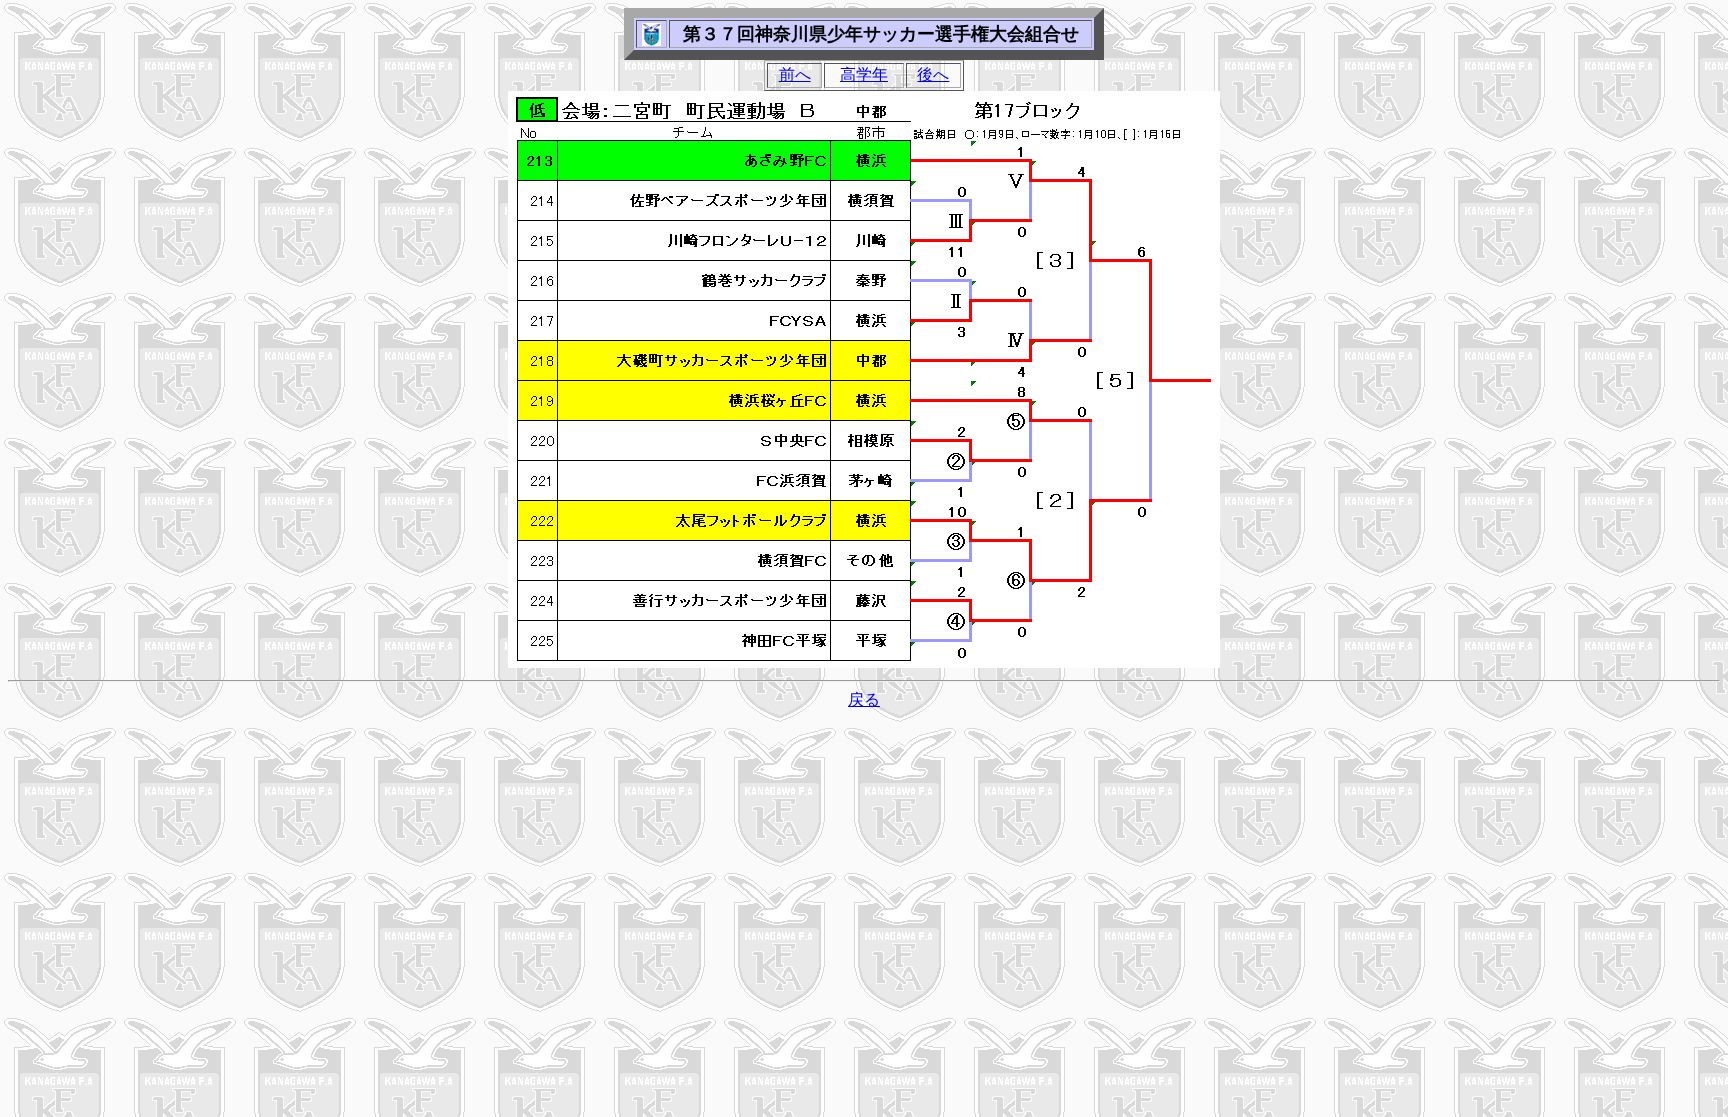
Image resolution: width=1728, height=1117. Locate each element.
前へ (795, 74)
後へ (933, 74)
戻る (864, 699)
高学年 (864, 74)
